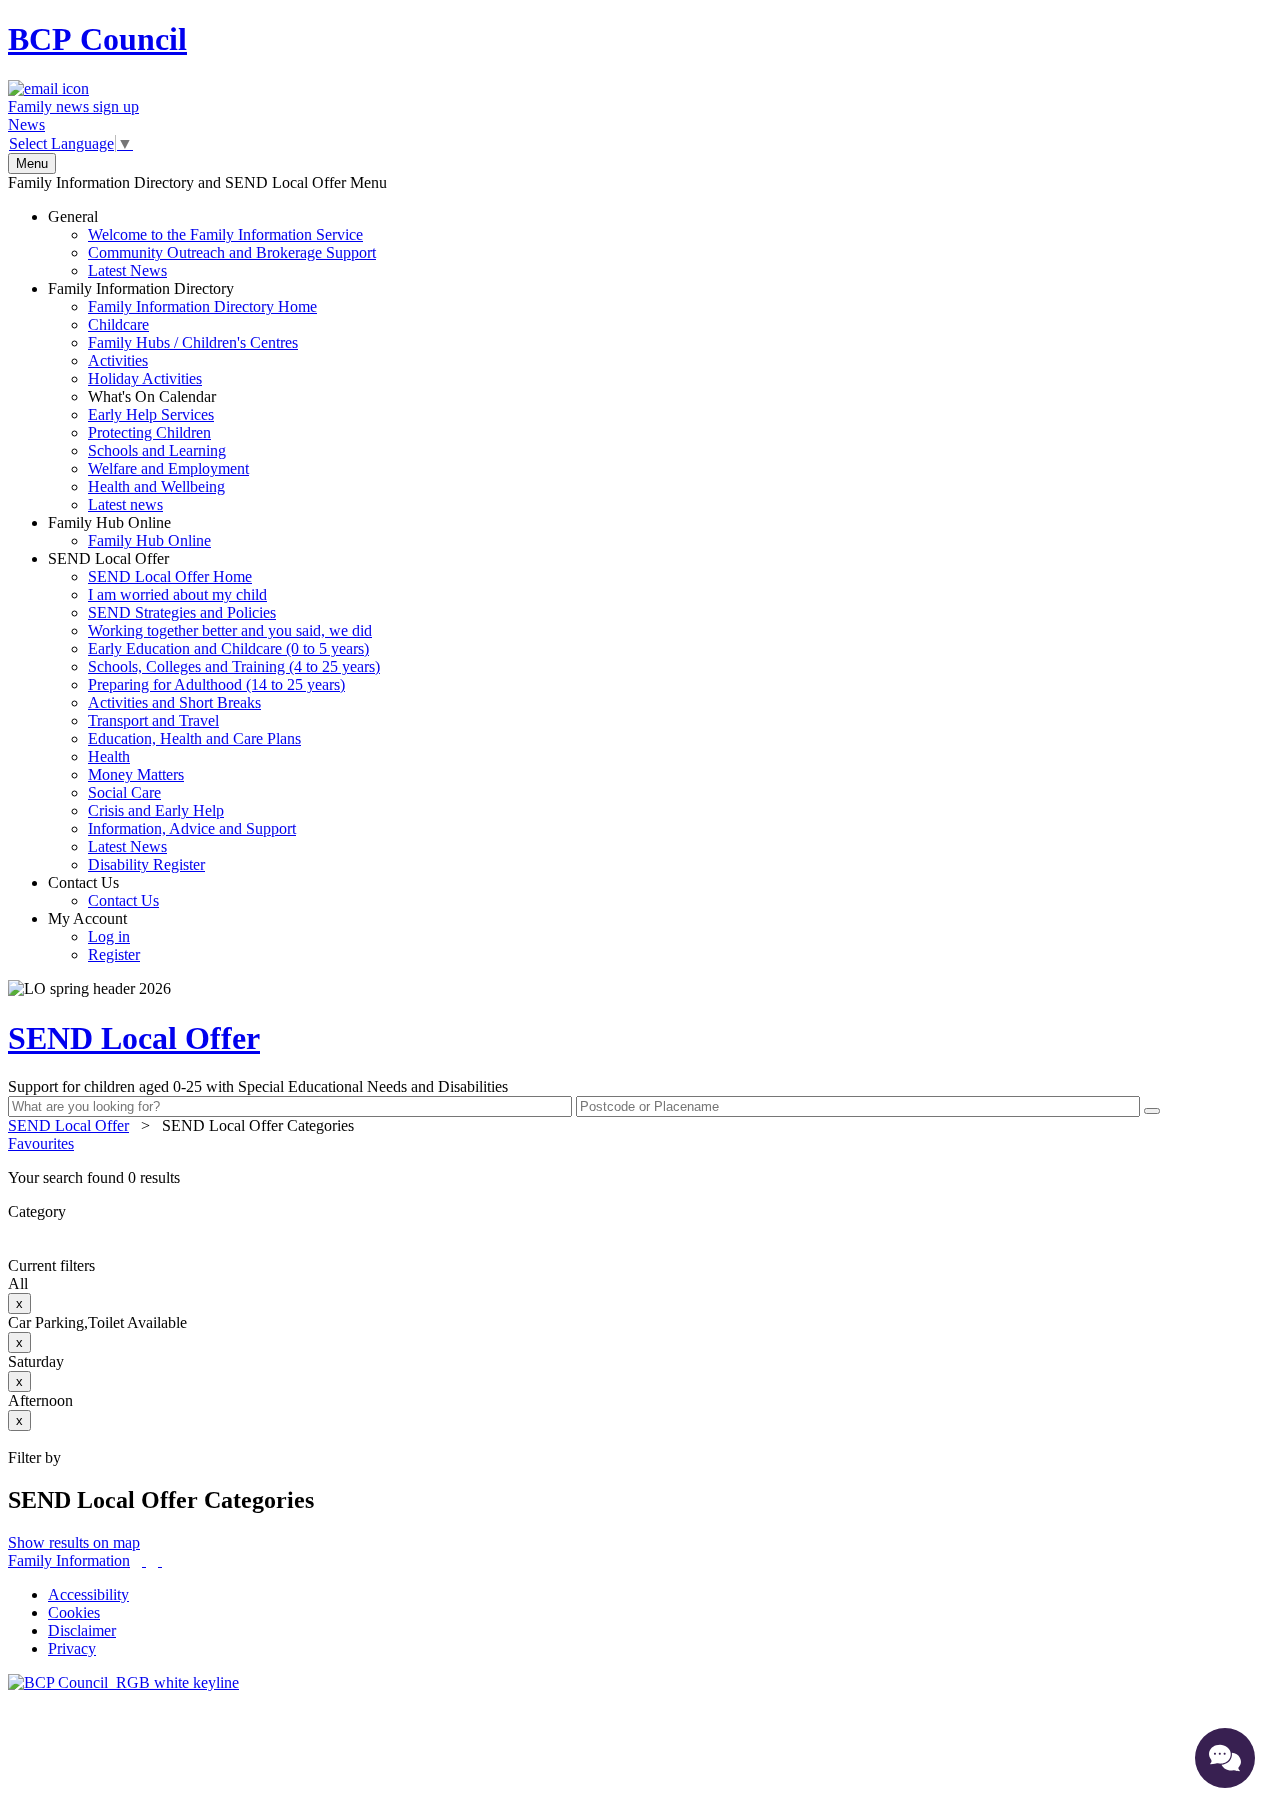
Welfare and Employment (168, 468)
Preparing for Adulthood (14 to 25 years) (216, 684)
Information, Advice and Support (192, 828)
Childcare (118, 324)
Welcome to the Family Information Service (225, 234)
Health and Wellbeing (156, 486)
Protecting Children (149, 432)
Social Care (124, 792)
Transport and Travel (153, 720)
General (212, 243)
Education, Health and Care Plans (194, 738)
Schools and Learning (157, 450)
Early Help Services (151, 414)
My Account (94, 936)
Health (109, 756)
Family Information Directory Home (202, 306)
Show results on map (74, 1542)
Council (97, 39)
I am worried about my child (177, 594)
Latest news (125, 504)
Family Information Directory (182, 396)
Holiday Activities (145, 378)
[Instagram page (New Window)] (160, 1560)
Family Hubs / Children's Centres (193, 342)
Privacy (72, 1648)
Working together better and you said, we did (230, 630)
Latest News (127, 270)
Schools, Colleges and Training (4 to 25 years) (234, 666)
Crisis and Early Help (156, 810)
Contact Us (103, 891)
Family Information (69, 1560)
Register (114, 954)
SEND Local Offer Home (170, 576)
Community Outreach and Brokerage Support (232, 252)
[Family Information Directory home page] (123, 1682)
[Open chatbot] (1225, 1758)
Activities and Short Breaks (174, 702)
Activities (118, 360)
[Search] (1152, 1111)
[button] (640, 1178)
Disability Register (146, 864)
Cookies (74, 1612)
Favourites (41, 1143)
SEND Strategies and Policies (182, 612)
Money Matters (136, 774)
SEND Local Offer (214, 711)
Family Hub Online (129, 531)
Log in (109, 936)
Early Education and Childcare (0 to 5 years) (228, 648)
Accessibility (88, 1594)
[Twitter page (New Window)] (144, 1560)
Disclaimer (82, 1630)
